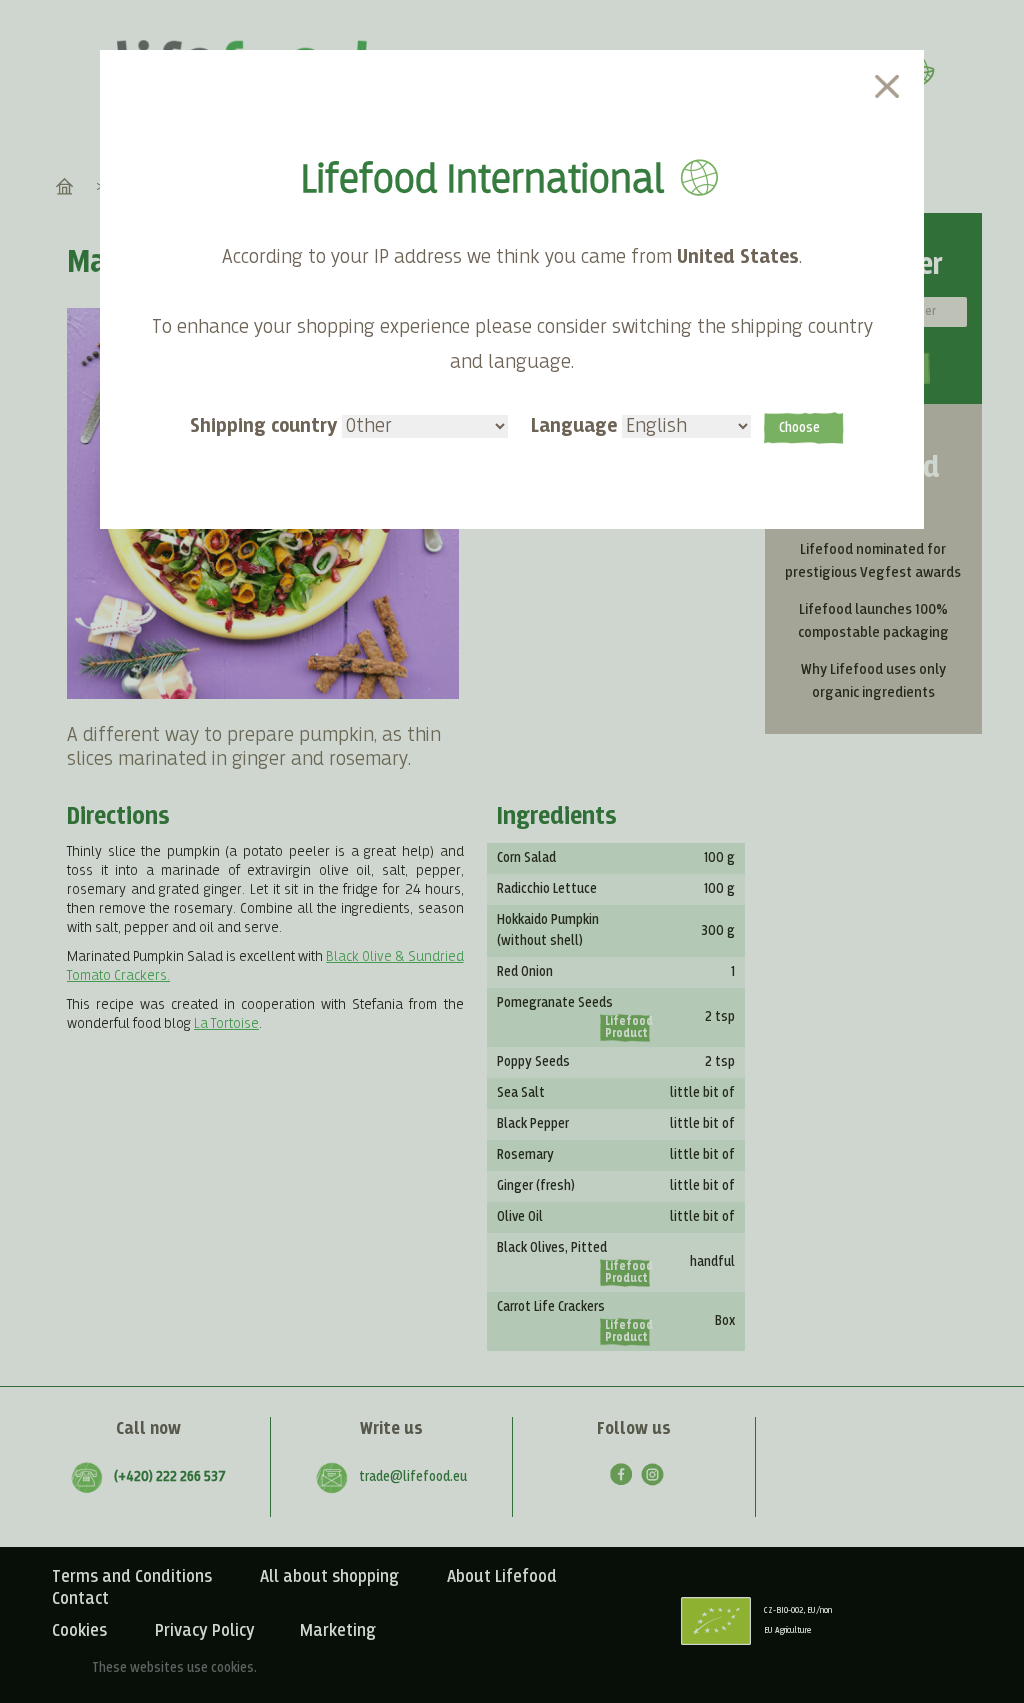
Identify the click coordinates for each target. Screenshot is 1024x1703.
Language (576, 426)
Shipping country (266, 426)
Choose (799, 428)
